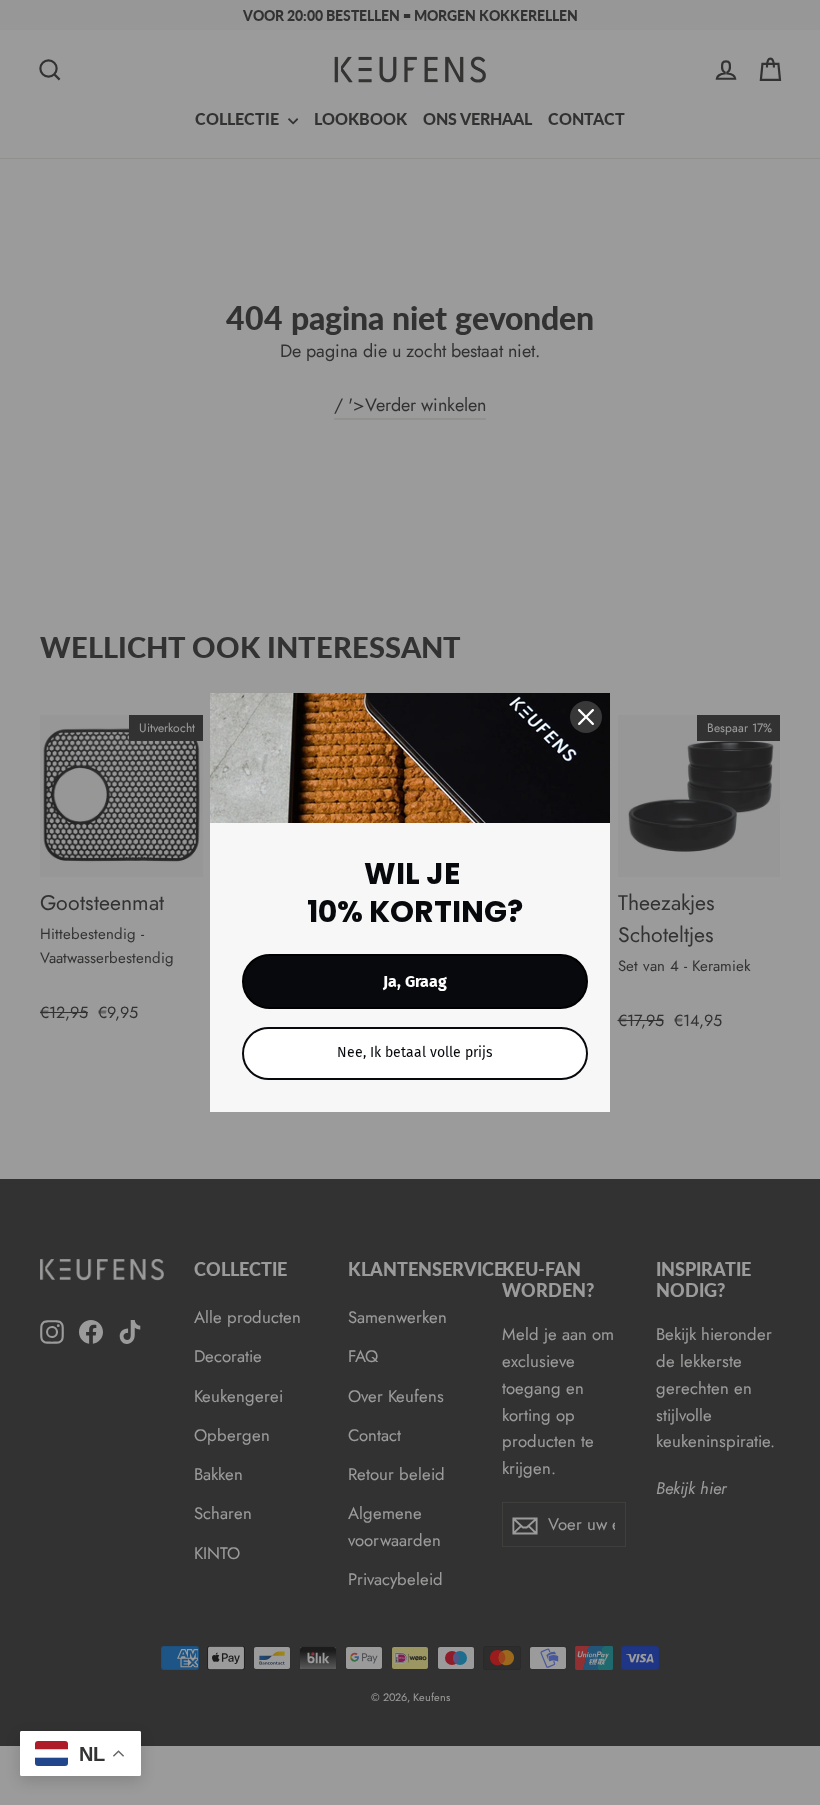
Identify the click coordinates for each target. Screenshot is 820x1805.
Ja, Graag (415, 981)
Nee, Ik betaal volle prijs (415, 1052)
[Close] (586, 717)
